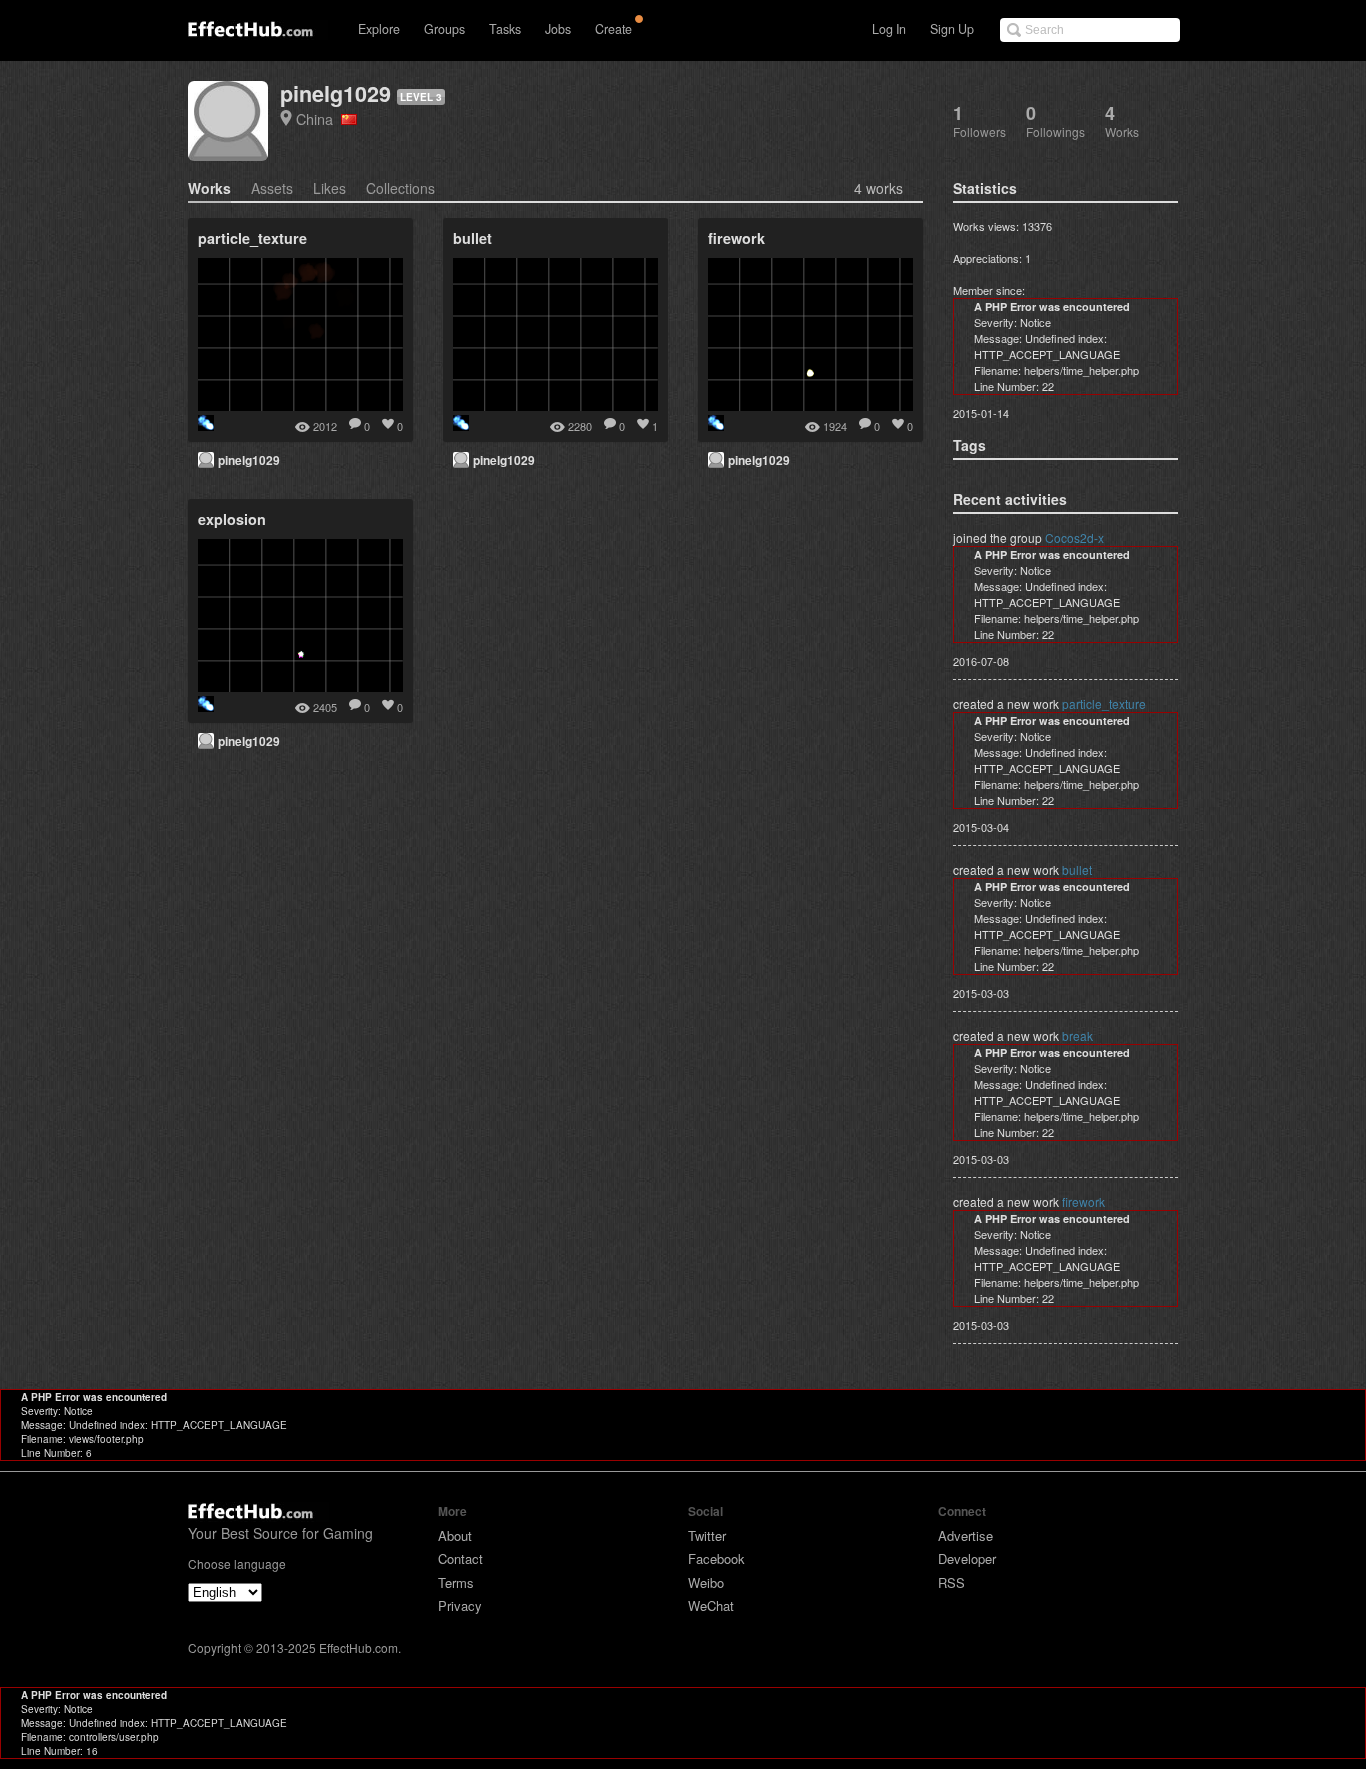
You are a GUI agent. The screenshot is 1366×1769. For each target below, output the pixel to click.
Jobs (558, 29)
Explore (379, 29)
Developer (967, 1558)
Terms (456, 1582)
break (1077, 1035)
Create (613, 29)
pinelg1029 (335, 93)
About (455, 1535)
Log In (889, 29)
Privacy (460, 1605)
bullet (1077, 869)
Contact (460, 1558)
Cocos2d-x (1074, 537)
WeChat (711, 1605)
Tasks (505, 29)
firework (1083, 1201)
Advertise (965, 1535)
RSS (951, 1582)
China (318, 118)
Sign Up (952, 29)
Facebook (716, 1558)
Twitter (707, 1535)
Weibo (706, 1582)
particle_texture (1104, 703)
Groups (444, 29)
